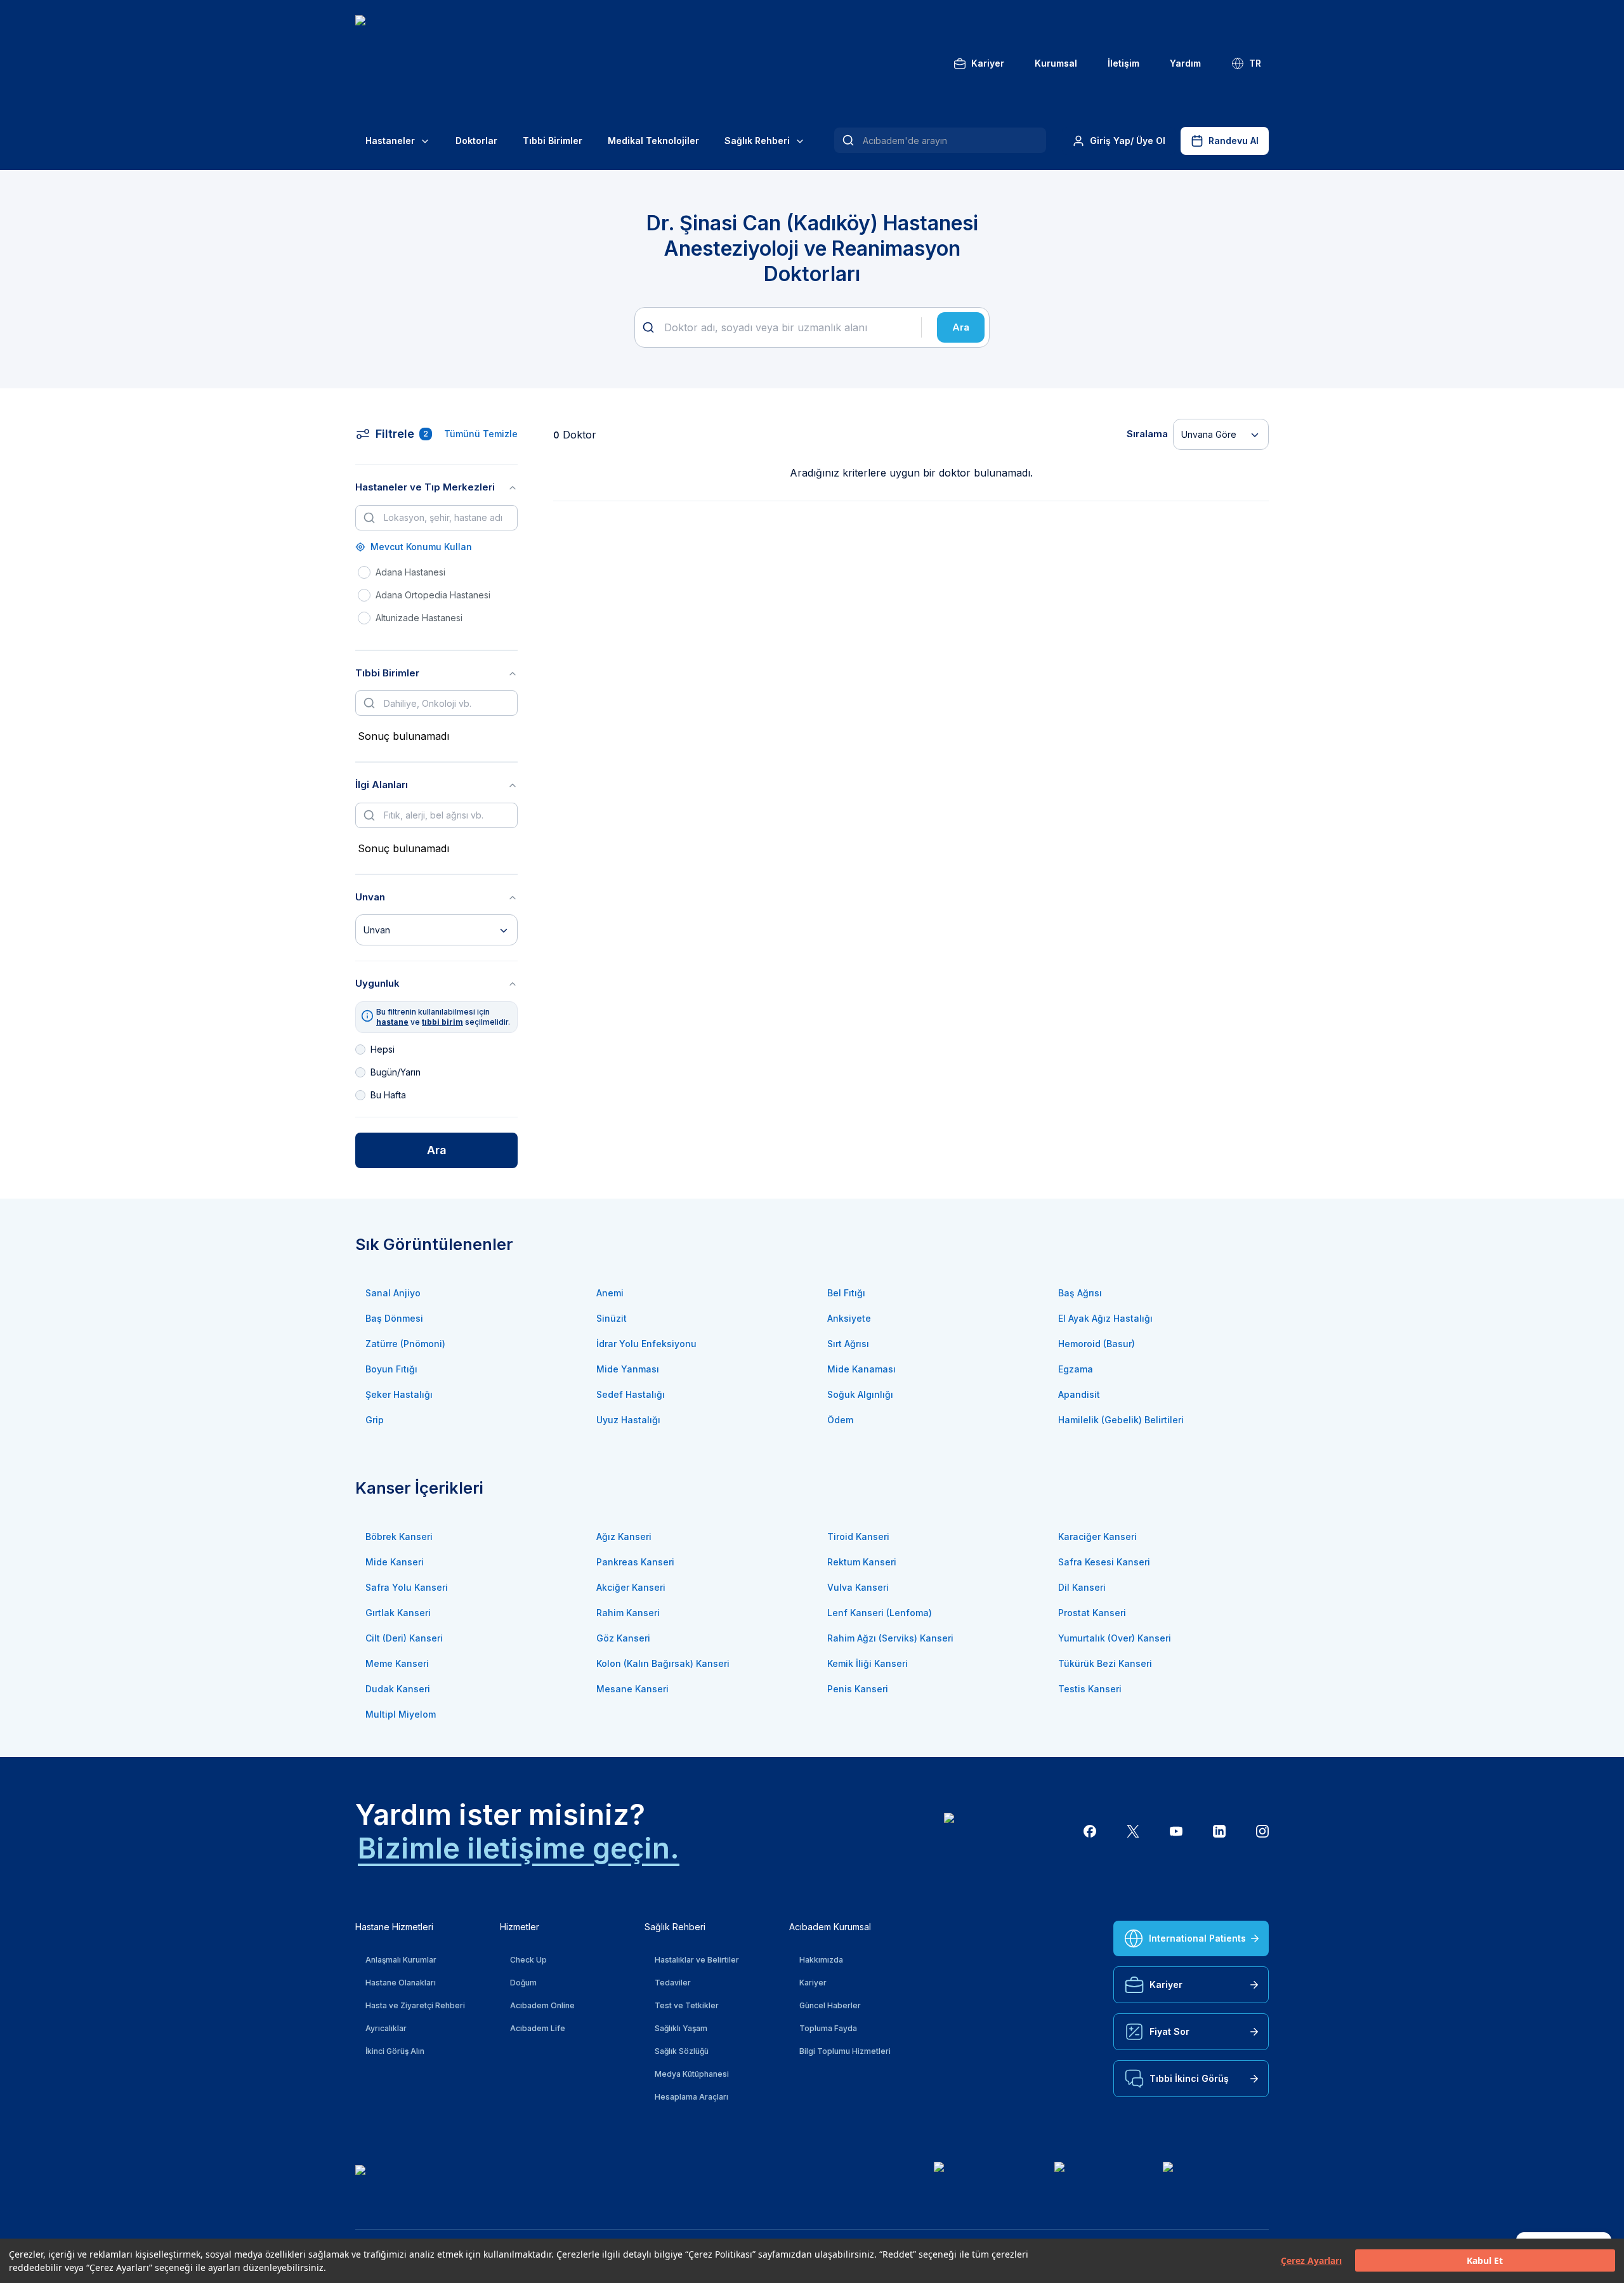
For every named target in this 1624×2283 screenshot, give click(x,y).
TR (1255, 63)
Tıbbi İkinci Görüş (1189, 2078)
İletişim (1123, 63)
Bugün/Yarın (396, 1072)
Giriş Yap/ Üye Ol (1128, 141)
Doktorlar (476, 141)
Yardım (1185, 63)
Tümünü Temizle (481, 434)
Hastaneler (390, 141)
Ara (961, 327)
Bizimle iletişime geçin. (519, 1848)
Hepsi (383, 1049)
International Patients (1197, 1938)
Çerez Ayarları (1311, 2261)
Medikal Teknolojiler (653, 141)
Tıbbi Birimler (553, 141)
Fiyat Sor (1169, 2031)
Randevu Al (1234, 141)
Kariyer (988, 63)
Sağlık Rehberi (757, 141)
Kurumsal (1056, 63)
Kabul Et (1485, 2261)
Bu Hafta (388, 1095)
